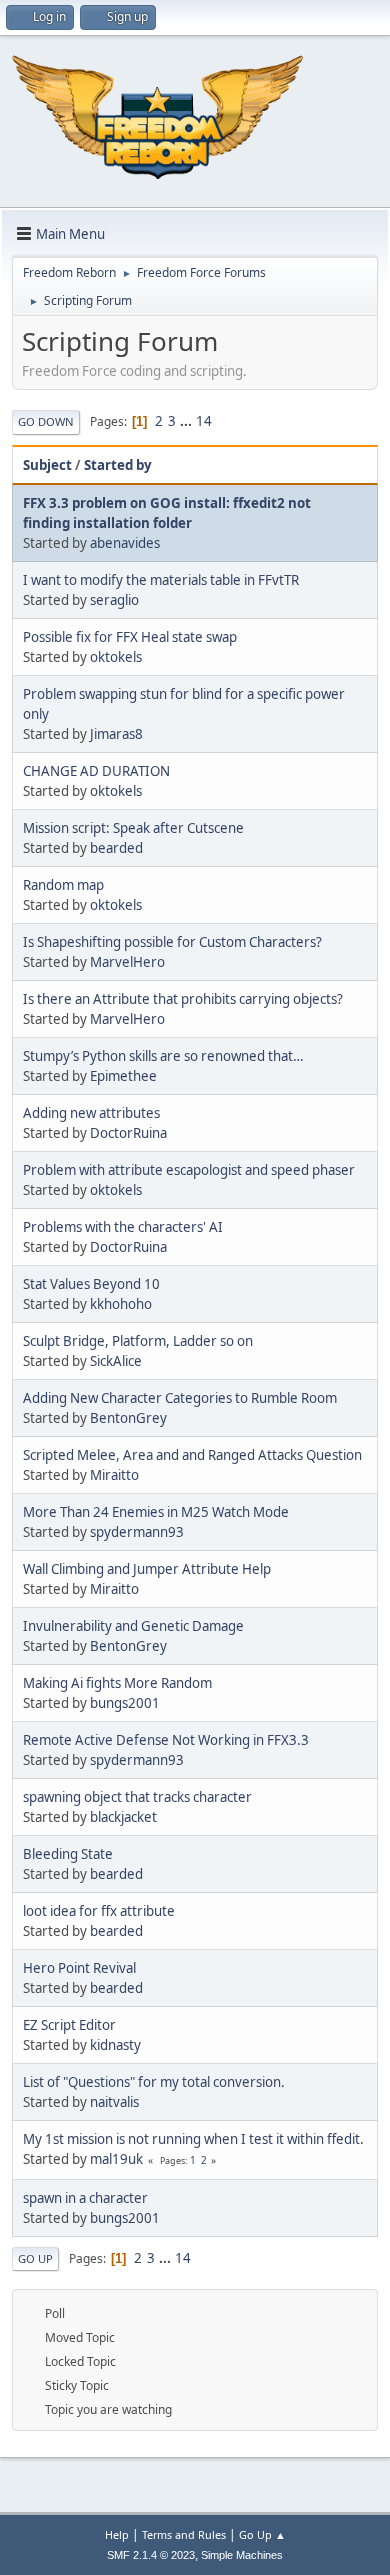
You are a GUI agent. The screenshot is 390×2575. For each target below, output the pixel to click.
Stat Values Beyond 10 (91, 1284)
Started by (118, 465)
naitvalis (114, 2102)
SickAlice (116, 1361)
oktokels (116, 657)
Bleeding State (68, 1854)
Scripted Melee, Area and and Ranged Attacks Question (192, 1455)
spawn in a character (85, 2198)
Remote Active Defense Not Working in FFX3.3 (166, 1740)
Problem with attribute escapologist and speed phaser (189, 1170)
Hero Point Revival (79, 1968)
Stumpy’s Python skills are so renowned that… (163, 1056)
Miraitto (114, 1475)
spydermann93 (137, 1532)
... (187, 421)
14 (204, 421)
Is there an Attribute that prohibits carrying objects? (183, 999)
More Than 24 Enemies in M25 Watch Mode (156, 1512)
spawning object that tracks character (137, 1797)
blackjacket (123, 1817)
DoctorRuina (128, 1133)
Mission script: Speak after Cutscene (133, 828)
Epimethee (123, 1076)
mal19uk (116, 2159)
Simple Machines (242, 2555)
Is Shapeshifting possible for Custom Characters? (172, 942)
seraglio (114, 600)
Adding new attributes (91, 1113)
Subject (47, 465)
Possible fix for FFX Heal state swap (130, 637)
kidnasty (115, 2045)
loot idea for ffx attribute (99, 1911)
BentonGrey (128, 1418)
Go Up (35, 2258)
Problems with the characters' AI (123, 1227)
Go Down (46, 421)
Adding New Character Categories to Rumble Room (180, 1398)
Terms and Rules (184, 2534)
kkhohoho (121, 1304)
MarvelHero (127, 962)
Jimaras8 (116, 734)
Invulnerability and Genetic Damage (133, 1626)
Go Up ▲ (262, 2534)
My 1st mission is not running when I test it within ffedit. (193, 2139)
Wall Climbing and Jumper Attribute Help (147, 1569)
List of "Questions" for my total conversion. (154, 2082)
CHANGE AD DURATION (96, 771)
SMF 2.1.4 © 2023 (151, 2555)
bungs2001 (125, 1703)
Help (117, 2534)
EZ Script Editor (69, 2025)
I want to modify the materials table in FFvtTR (161, 580)
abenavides (125, 543)
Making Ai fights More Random (117, 1683)
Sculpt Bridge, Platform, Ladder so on (138, 1341)
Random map (63, 885)
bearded (116, 848)
